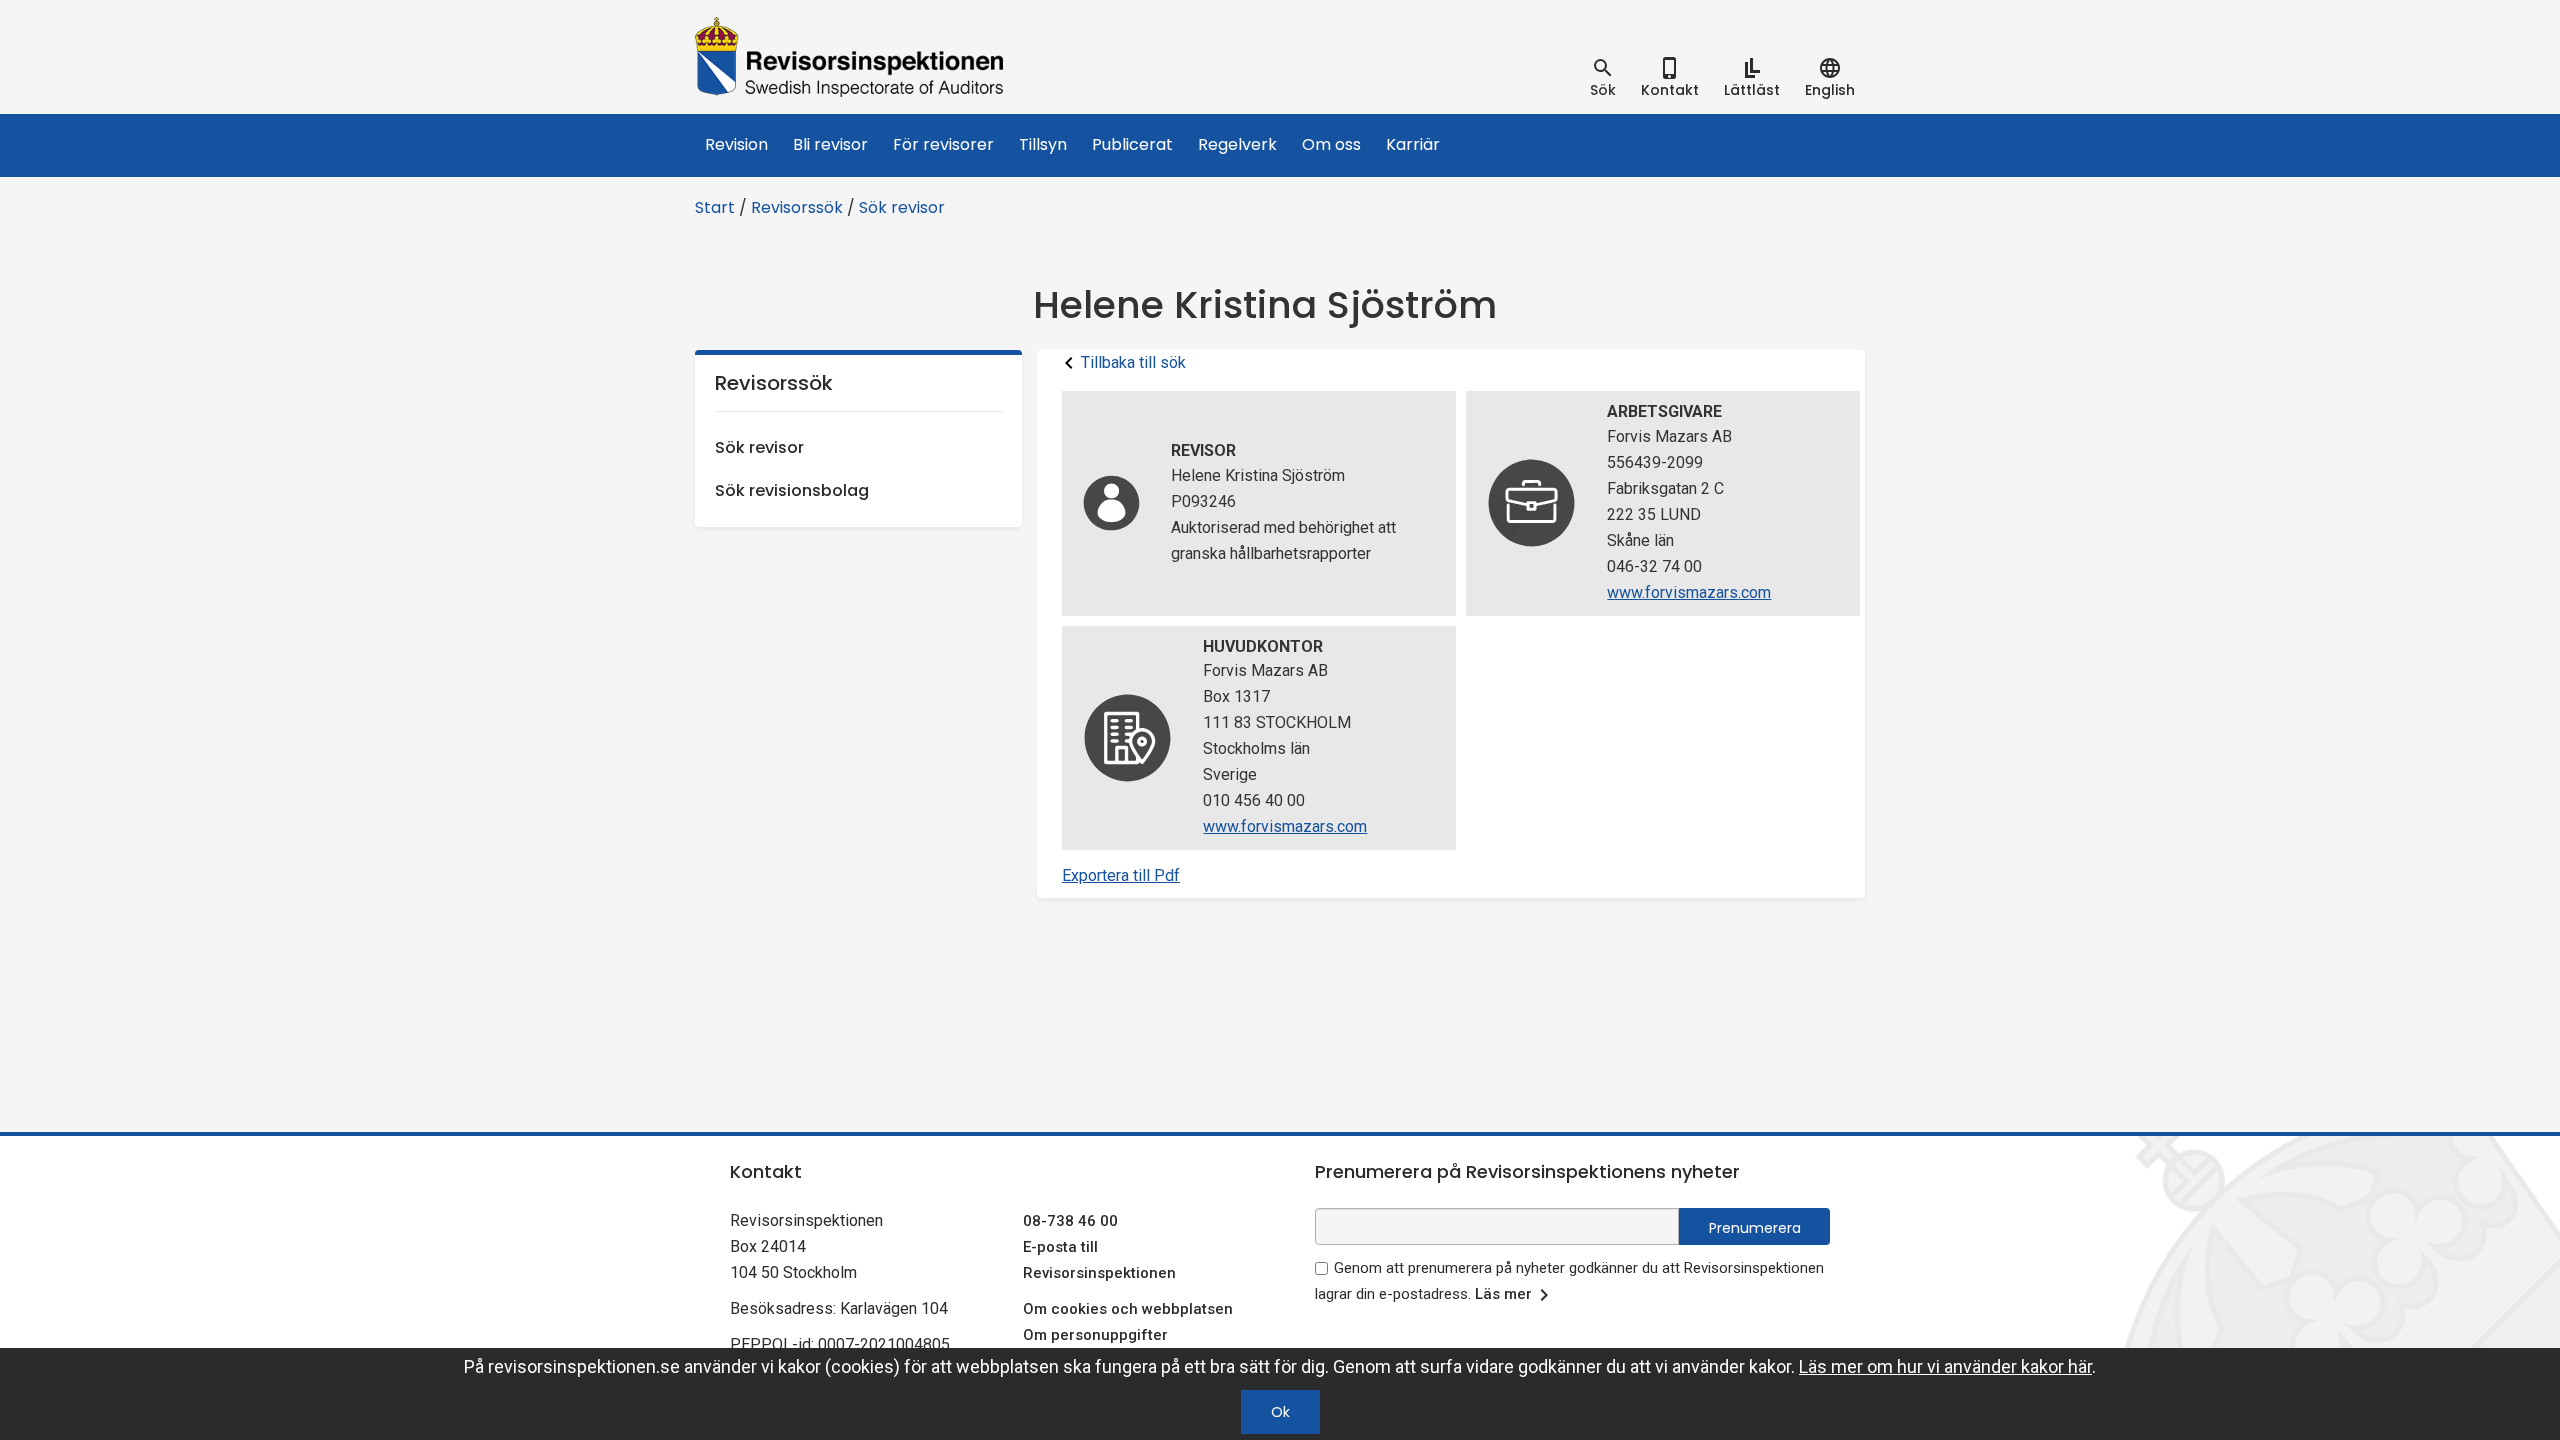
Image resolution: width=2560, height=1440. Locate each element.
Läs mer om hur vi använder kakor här (1945, 1366)
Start (715, 207)
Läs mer (1503, 1294)
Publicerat (1132, 144)
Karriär (1413, 144)
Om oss (1331, 144)
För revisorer (943, 144)
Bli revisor (830, 144)
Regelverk (1237, 144)
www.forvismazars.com (1689, 592)
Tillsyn (1043, 144)
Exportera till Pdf (1121, 875)
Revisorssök (797, 207)
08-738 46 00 (1070, 1221)
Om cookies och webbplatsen (1128, 1309)
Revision (736, 144)
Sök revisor (902, 207)
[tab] (1603, 78)
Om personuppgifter (1095, 1335)
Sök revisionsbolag (792, 490)
